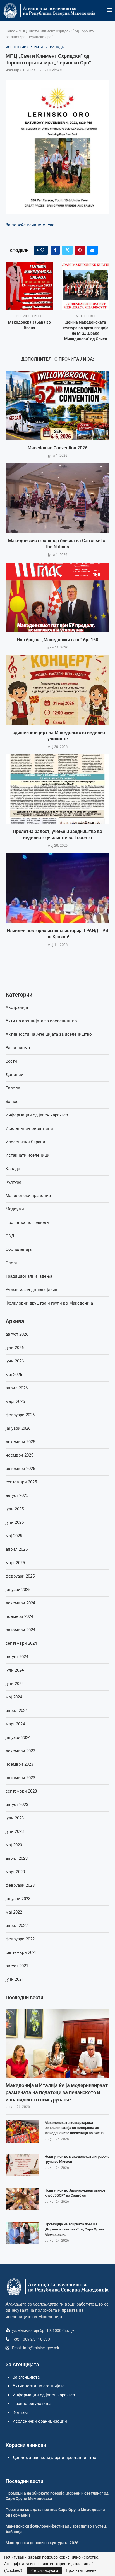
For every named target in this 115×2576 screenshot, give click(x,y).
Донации (15, 1075)
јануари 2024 (18, 1737)
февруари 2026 (20, 1415)
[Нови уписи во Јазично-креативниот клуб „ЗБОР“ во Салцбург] (22, 2199)
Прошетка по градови (27, 1222)
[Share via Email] (92, 250)
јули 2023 (15, 1818)
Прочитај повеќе (81, 2570)
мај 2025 (14, 1536)
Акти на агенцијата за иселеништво (41, 1021)
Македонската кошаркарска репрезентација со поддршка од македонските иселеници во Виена (74, 2128)
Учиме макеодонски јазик (31, 1290)
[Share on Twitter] (67, 250)
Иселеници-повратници (29, 1128)
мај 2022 (14, 1912)
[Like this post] (42, 250)
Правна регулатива (32, 2404)
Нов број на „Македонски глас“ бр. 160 (57, 640)
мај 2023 (14, 1845)
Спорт (11, 1263)
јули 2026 (15, 1348)
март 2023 (15, 1872)
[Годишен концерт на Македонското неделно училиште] (57, 690)
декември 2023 (20, 1751)
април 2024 (17, 1711)
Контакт (21, 2412)
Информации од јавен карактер (37, 1115)
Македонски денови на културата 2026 (42, 2543)
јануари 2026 (18, 1428)
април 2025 (17, 1549)
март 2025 (15, 1563)
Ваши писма (18, 1048)
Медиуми (15, 1209)
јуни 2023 (15, 1831)
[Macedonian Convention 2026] (57, 405)
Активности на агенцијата (39, 2386)
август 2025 (17, 1495)
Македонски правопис (28, 1196)
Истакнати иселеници (27, 1155)
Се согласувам (45, 2570)
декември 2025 (20, 1442)
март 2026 (15, 1401)
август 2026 (17, 1334)
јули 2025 (15, 1509)
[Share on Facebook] (55, 250)
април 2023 (17, 1858)
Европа (13, 1088)
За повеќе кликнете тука (30, 225)
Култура (13, 1182)
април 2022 (17, 1926)
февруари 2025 (20, 1576)
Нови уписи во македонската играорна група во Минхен (77, 2159)
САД (10, 1236)
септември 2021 (21, 1952)
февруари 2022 (20, 1939)
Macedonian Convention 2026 (57, 448)
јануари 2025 (18, 1590)
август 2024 (17, 1657)
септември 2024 (21, 1643)
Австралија (17, 1007)
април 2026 (17, 1388)
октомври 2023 (20, 1778)
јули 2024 (15, 1670)
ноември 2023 (19, 1764)
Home (10, 31)
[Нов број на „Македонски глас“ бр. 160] (57, 597)
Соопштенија (19, 1249)
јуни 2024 (15, 1684)
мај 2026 (14, 1375)
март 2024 (15, 1724)
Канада (13, 1169)
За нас (12, 1102)
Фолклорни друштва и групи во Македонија (49, 1303)
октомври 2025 (20, 1469)
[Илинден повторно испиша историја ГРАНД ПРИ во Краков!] (57, 888)
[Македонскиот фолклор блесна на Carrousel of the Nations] (57, 498)
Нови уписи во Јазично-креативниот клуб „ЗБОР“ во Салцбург (75, 2193)
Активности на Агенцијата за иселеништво (49, 1034)
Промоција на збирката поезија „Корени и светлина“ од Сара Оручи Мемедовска (74, 2229)
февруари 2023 (20, 1885)
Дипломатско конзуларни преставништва (54, 2458)
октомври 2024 (20, 1630)
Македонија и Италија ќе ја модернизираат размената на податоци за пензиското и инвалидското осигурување (57, 2092)
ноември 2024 (19, 1616)
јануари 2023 (18, 1899)
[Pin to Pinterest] (80, 250)
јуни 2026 (15, 1361)
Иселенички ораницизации (40, 2421)
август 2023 (17, 1805)
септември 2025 (21, 1482)
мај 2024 (14, 1697)
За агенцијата (26, 2377)
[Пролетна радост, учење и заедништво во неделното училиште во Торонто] (57, 789)
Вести (11, 1061)
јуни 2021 (15, 1979)
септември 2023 (21, 1791)
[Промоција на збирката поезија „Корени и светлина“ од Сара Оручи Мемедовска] (22, 2233)
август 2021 (17, 1966)
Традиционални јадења (29, 1276)
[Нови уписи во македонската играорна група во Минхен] (22, 2165)
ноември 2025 (19, 1455)
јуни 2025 (15, 1522)
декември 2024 (20, 1603)
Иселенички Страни (25, 1142)
